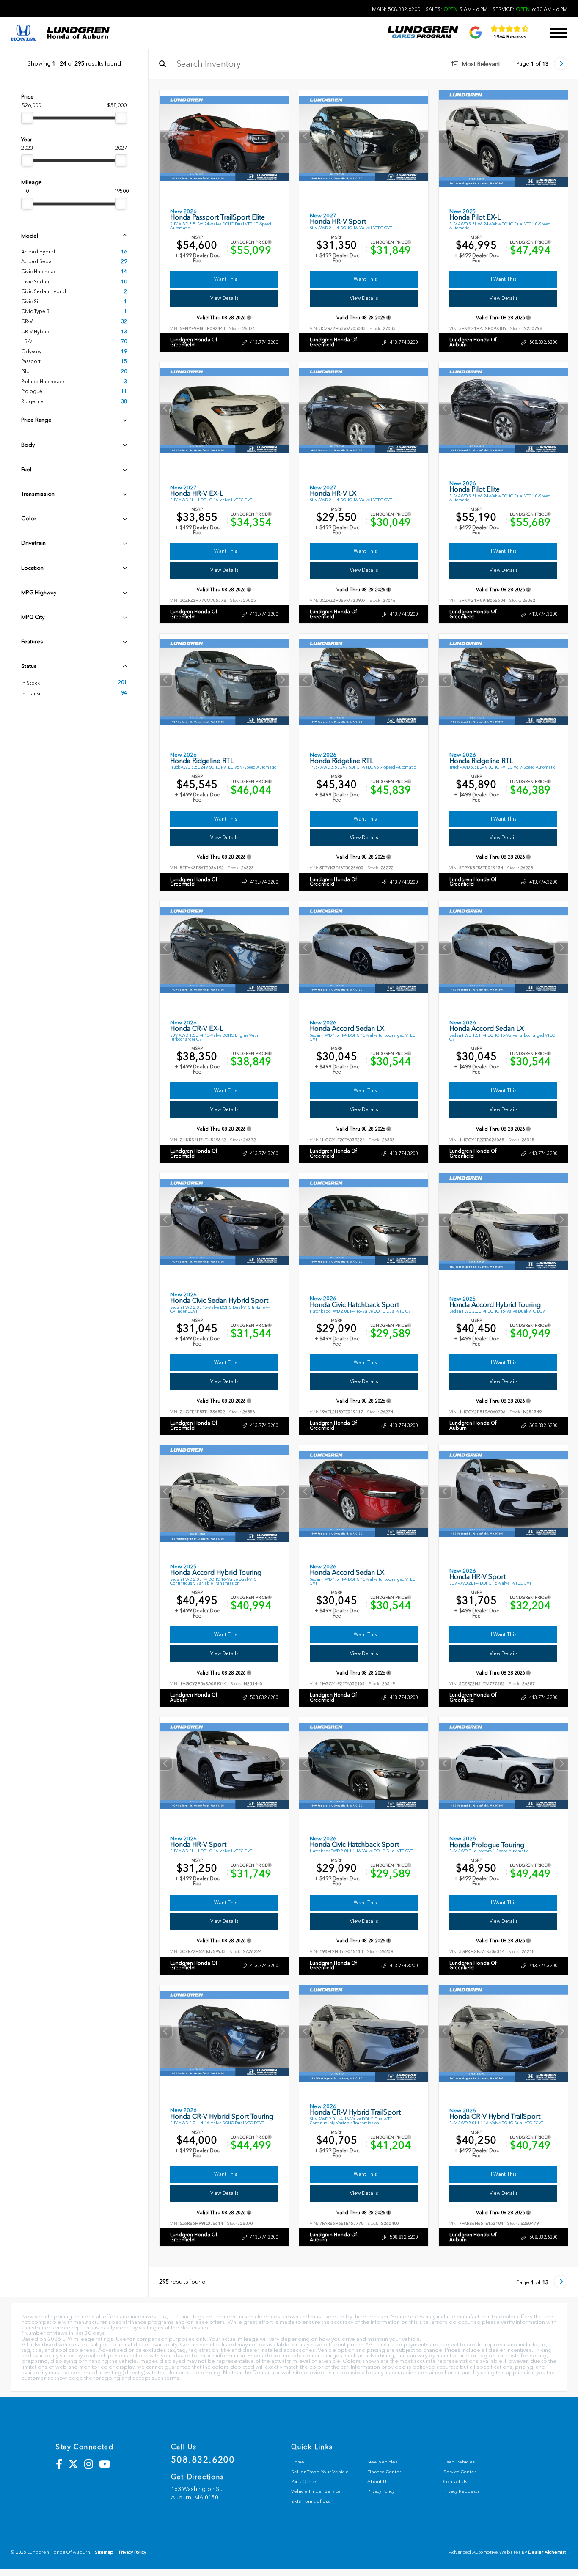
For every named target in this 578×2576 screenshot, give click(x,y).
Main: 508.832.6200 (396, 9)
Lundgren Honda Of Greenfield (194, 342)
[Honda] (23, 33)
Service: (530, 9)
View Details (224, 298)
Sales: (457, 9)
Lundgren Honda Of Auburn (473, 342)
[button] (282, 136)
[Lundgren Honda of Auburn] (78, 33)
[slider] (27, 118)
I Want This (224, 279)
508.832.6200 (543, 342)
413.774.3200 (264, 342)
